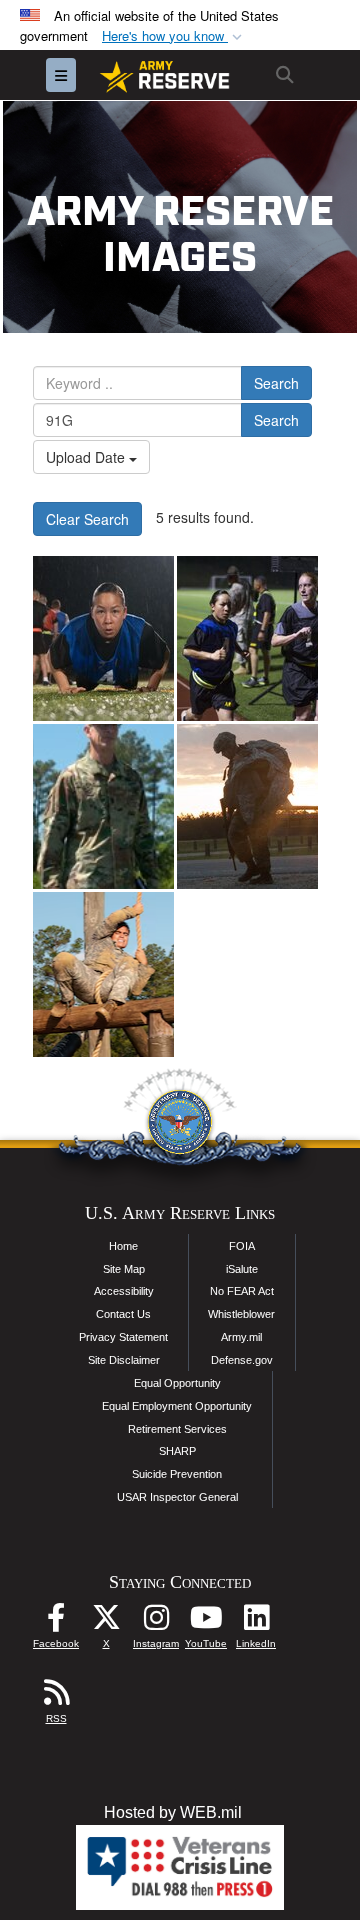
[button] (174, 36)
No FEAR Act (242, 1291)
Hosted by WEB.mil (173, 1812)
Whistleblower (241, 1314)
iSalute (242, 1269)
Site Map (124, 1269)
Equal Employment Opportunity (177, 1406)
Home (123, 1246)
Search (276, 383)
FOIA (242, 1246)
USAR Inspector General (177, 1497)
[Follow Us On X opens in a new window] (106, 1622)
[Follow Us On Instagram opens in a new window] (156, 1622)
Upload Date (87, 457)
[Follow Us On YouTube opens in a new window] (206, 1622)
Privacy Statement (123, 1337)
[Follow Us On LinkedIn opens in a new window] (256, 1622)
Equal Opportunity (177, 1383)
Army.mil (241, 1337)
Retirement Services (177, 1429)
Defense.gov (242, 1360)
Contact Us (123, 1314)
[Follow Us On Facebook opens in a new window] (56, 1622)
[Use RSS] (56, 1697)
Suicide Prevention (177, 1474)
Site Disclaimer (124, 1360)
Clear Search (87, 519)
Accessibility (124, 1291)
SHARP (177, 1451)
